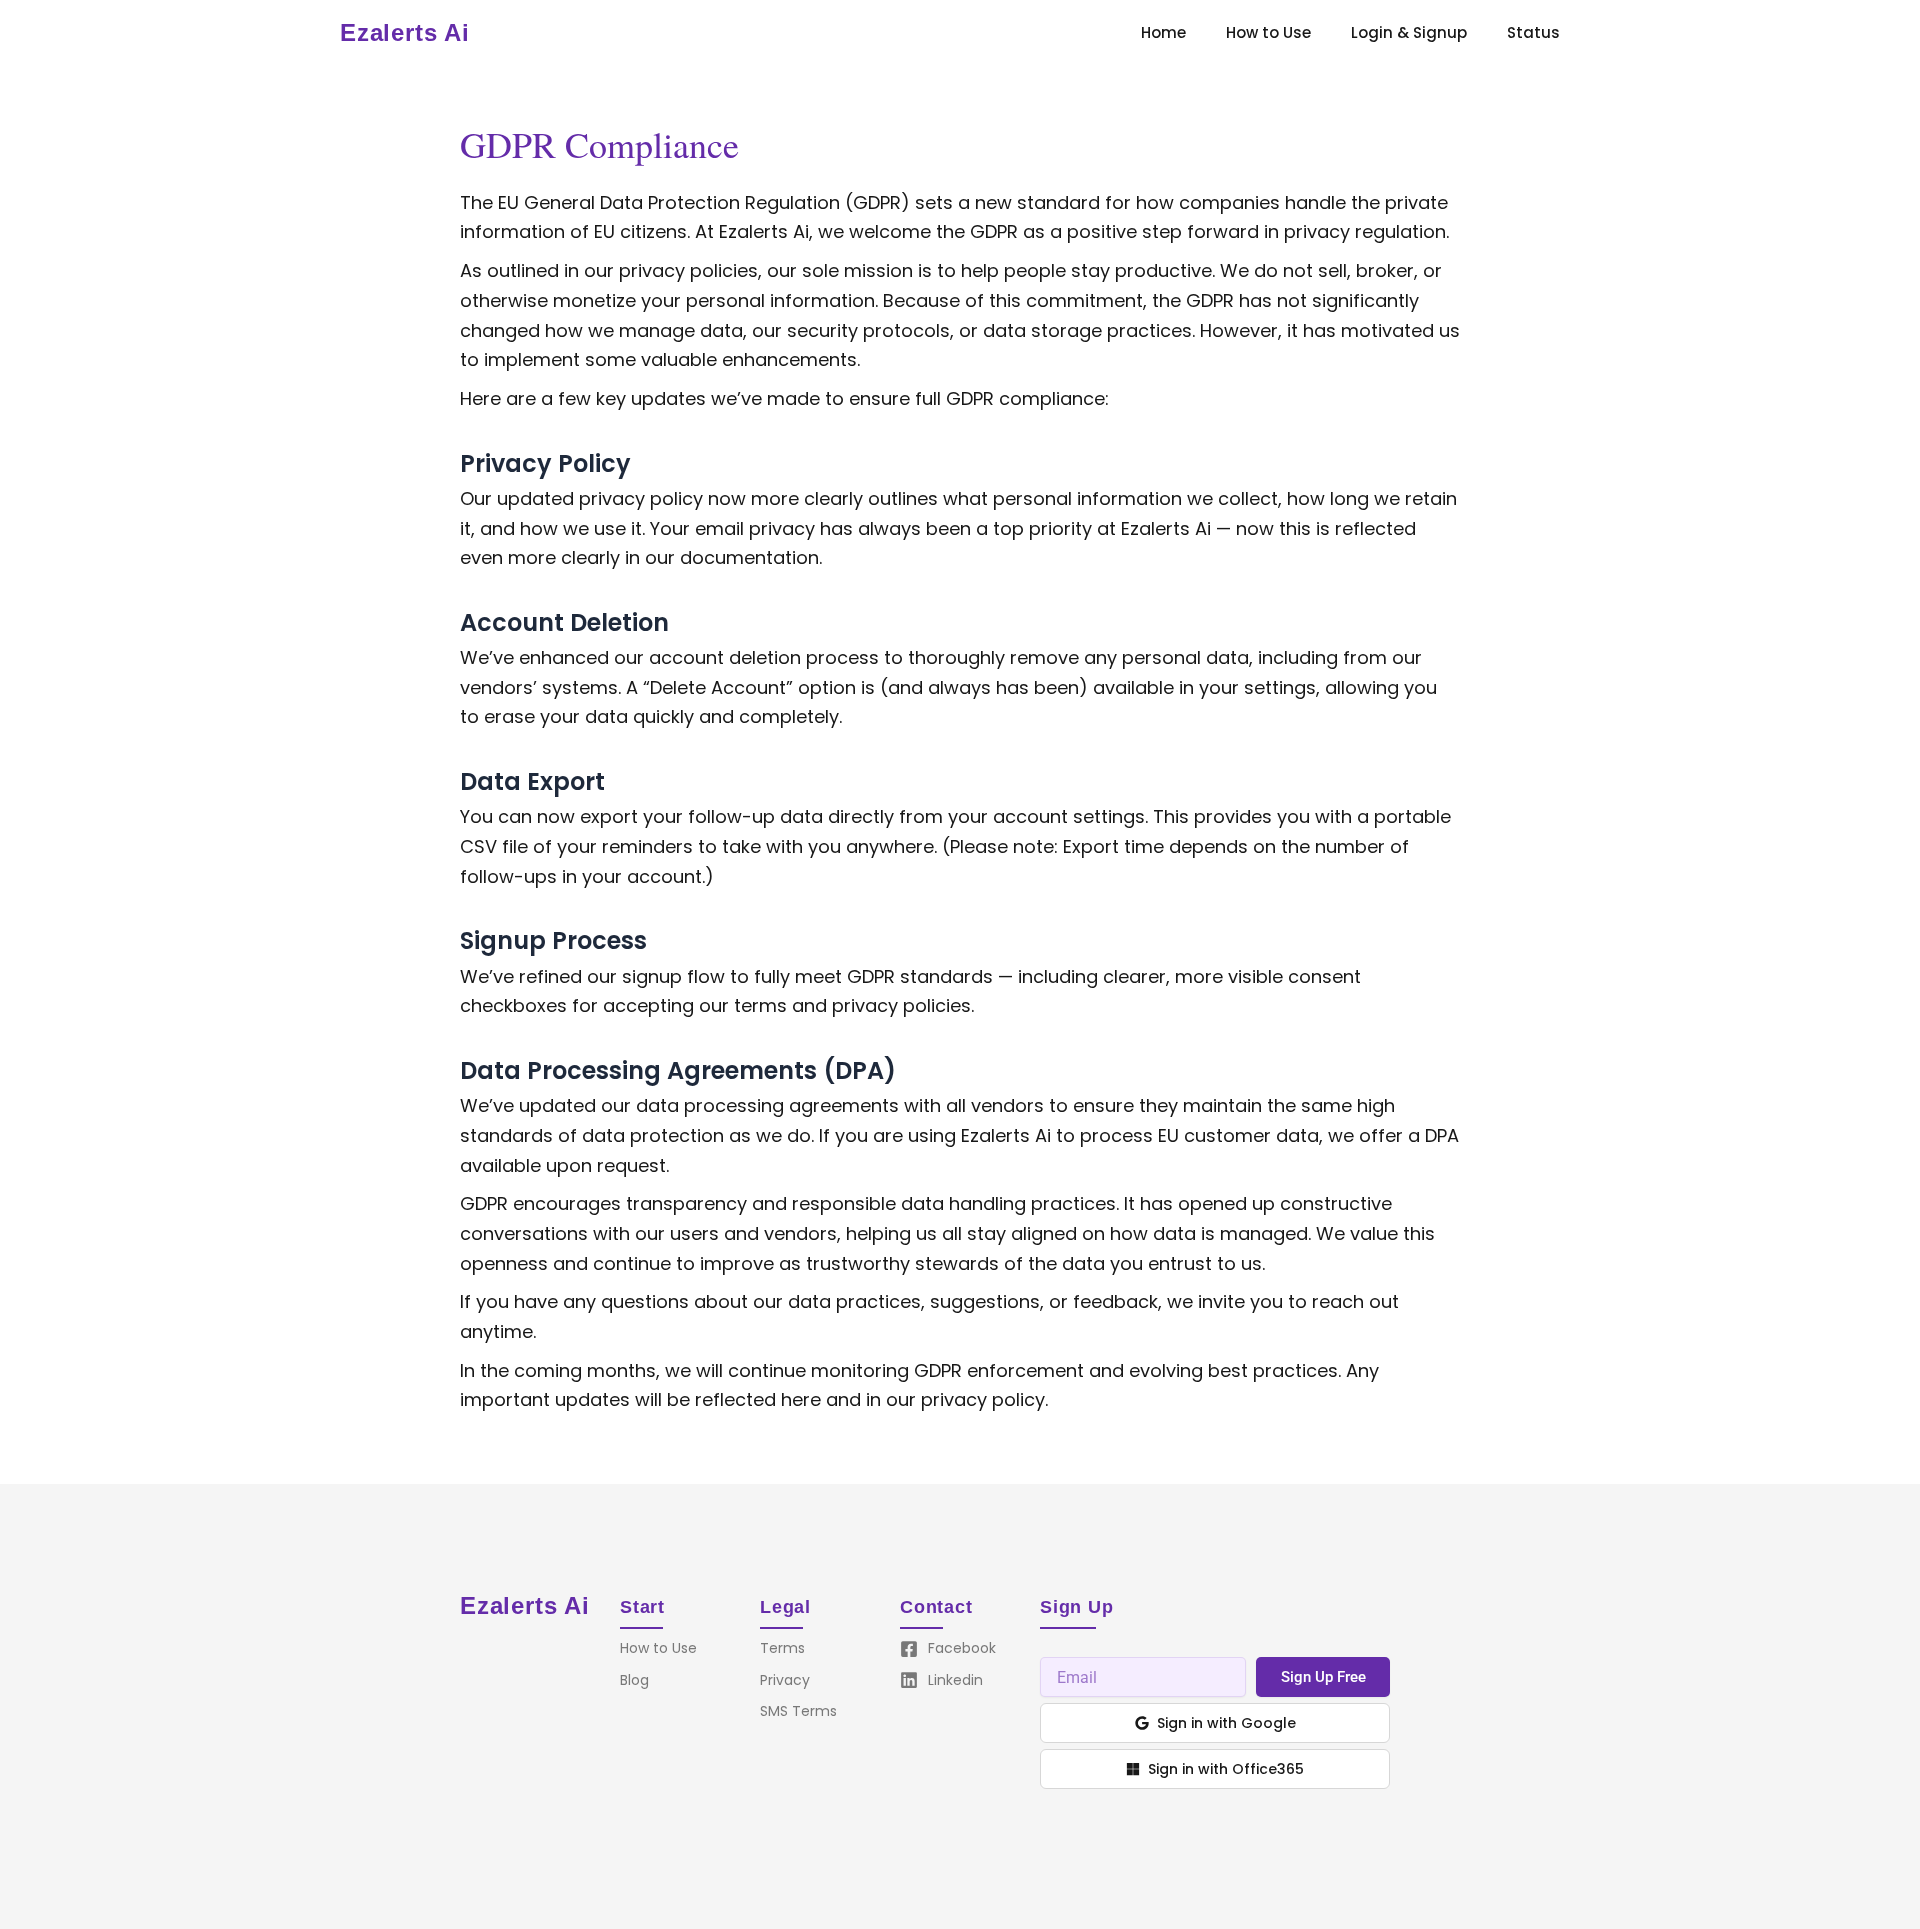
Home (1163, 32)
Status (1533, 32)
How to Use (1268, 32)
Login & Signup (1409, 32)
